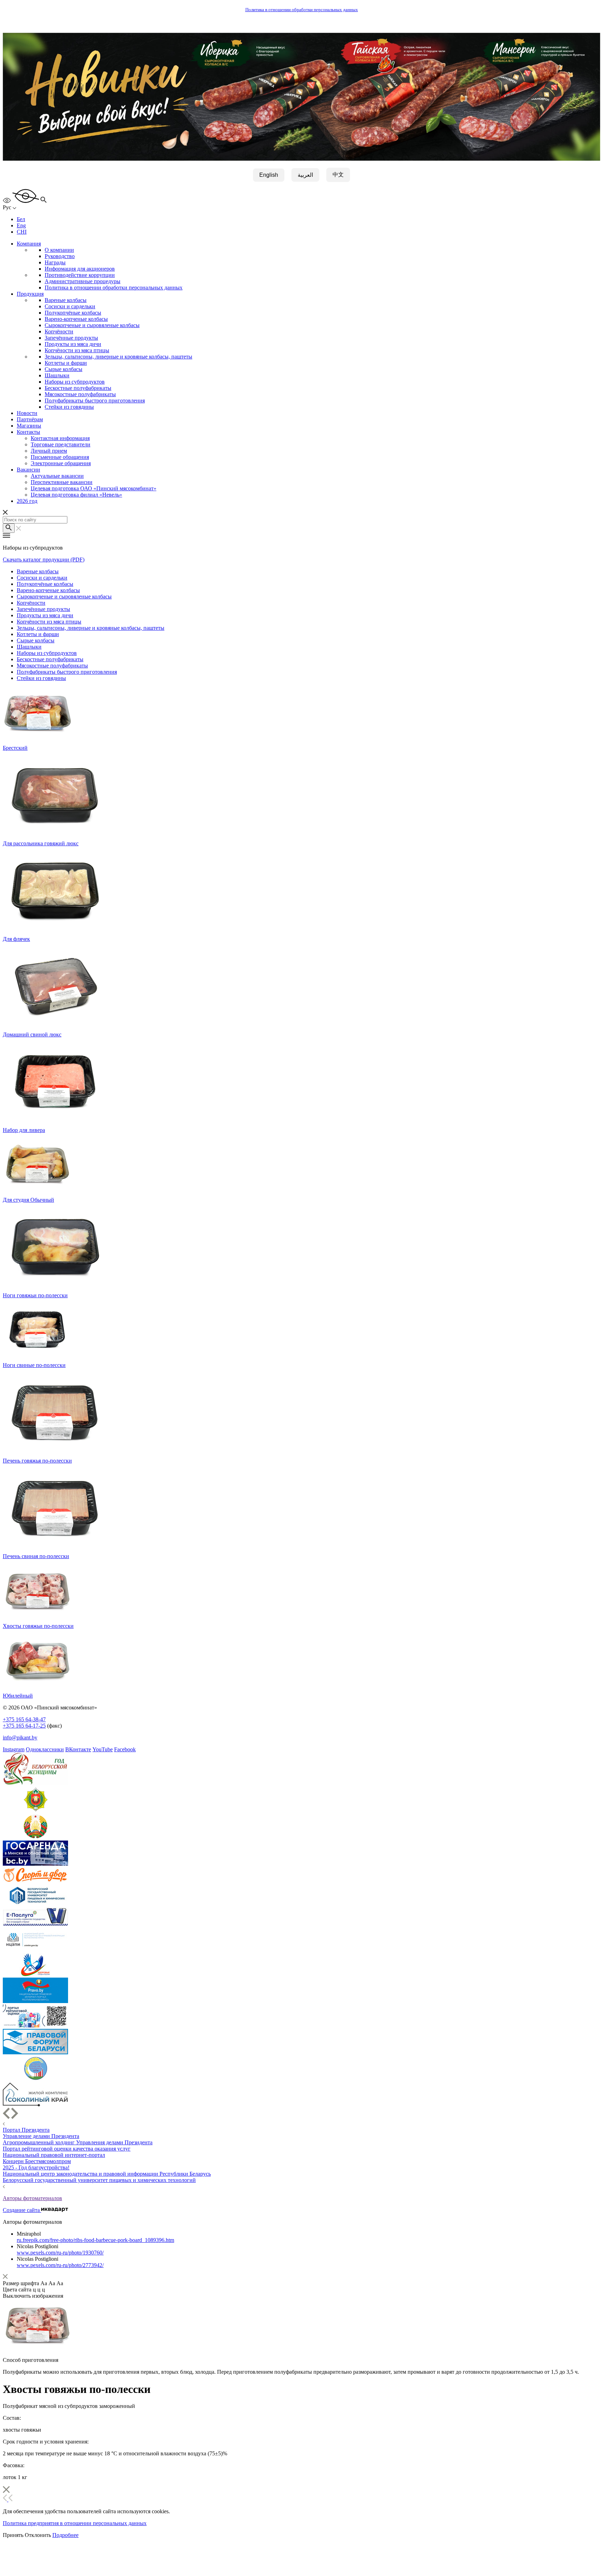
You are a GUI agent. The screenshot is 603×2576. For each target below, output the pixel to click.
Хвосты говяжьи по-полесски (38, 1626)
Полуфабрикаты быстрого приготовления (95, 401)
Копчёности (59, 331)
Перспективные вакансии (62, 482)
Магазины (29, 426)
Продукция (30, 294)
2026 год (27, 501)
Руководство (60, 256)
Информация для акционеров (80, 269)
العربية (305, 175)
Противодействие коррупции (80, 275)
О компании (59, 250)
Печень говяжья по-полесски (37, 1461)
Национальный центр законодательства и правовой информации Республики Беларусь (107, 2174)
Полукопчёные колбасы (73, 313)
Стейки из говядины (69, 407)
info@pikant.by (20, 1738)
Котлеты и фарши (66, 363)
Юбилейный (18, 1696)
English (269, 175)
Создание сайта (22, 2210)
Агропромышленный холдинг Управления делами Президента (78, 2142)
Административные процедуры (83, 281)
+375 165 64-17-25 (24, 1726)
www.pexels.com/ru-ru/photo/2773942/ (60, 2265)
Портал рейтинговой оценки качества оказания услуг (67, 2149)
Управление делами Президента (41, 2136)
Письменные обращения (60, 457)
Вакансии (28, 470)
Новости (27, 413)
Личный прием (49, 451)
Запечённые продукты (71, 338)
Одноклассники (45, 1749)
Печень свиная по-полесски (36, 1556)
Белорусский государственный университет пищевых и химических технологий (99, 2180)
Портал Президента (26, 2130)
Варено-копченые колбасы (76, 319)
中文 (338, 175)
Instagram (14, 1749)
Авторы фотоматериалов (32, 2198)
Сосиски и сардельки (70, 306)
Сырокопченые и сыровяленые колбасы (92, 325)
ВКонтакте (78, 1749)
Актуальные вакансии (57, 476)
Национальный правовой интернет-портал (54, 2155)
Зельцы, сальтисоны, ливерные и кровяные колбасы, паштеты (118, 357)
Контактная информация (60, 438)
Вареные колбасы (66, 300)
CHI (22, 232)
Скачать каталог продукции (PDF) (44, 560)
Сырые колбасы (64, 369)
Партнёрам (30, 419)
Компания (29, 244)
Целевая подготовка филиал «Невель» (76, 495)
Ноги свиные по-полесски (34, 1365)
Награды (55, 262)
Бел (21, 219)
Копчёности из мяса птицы (77, 350)
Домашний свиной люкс (32, 1034)
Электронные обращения (61, 463)
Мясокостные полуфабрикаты (80, 394)
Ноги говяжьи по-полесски (35, 1295)
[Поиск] (9, 528)
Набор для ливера (24, 1130)
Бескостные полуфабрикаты (78, 388)
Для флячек (16, 939)
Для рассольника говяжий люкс (41, 843)
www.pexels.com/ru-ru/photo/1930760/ (60, 2253)
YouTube (103, 1749)
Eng (21, 225)
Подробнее (65, 2535)
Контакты (28, 432)
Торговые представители (61, 444)
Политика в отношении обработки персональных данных (302, 10)
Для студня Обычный (28, 1200)
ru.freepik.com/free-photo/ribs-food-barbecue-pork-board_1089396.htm (95, 2240)
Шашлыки (57, 375)
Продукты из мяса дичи (73, 344)
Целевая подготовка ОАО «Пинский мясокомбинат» (94, 488)
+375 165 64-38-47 (24, 1719)
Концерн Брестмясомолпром (37, 2161)
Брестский (15, 748)
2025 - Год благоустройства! (36, 2167)
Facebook (125, 1749)
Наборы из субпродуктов (75, 382)
